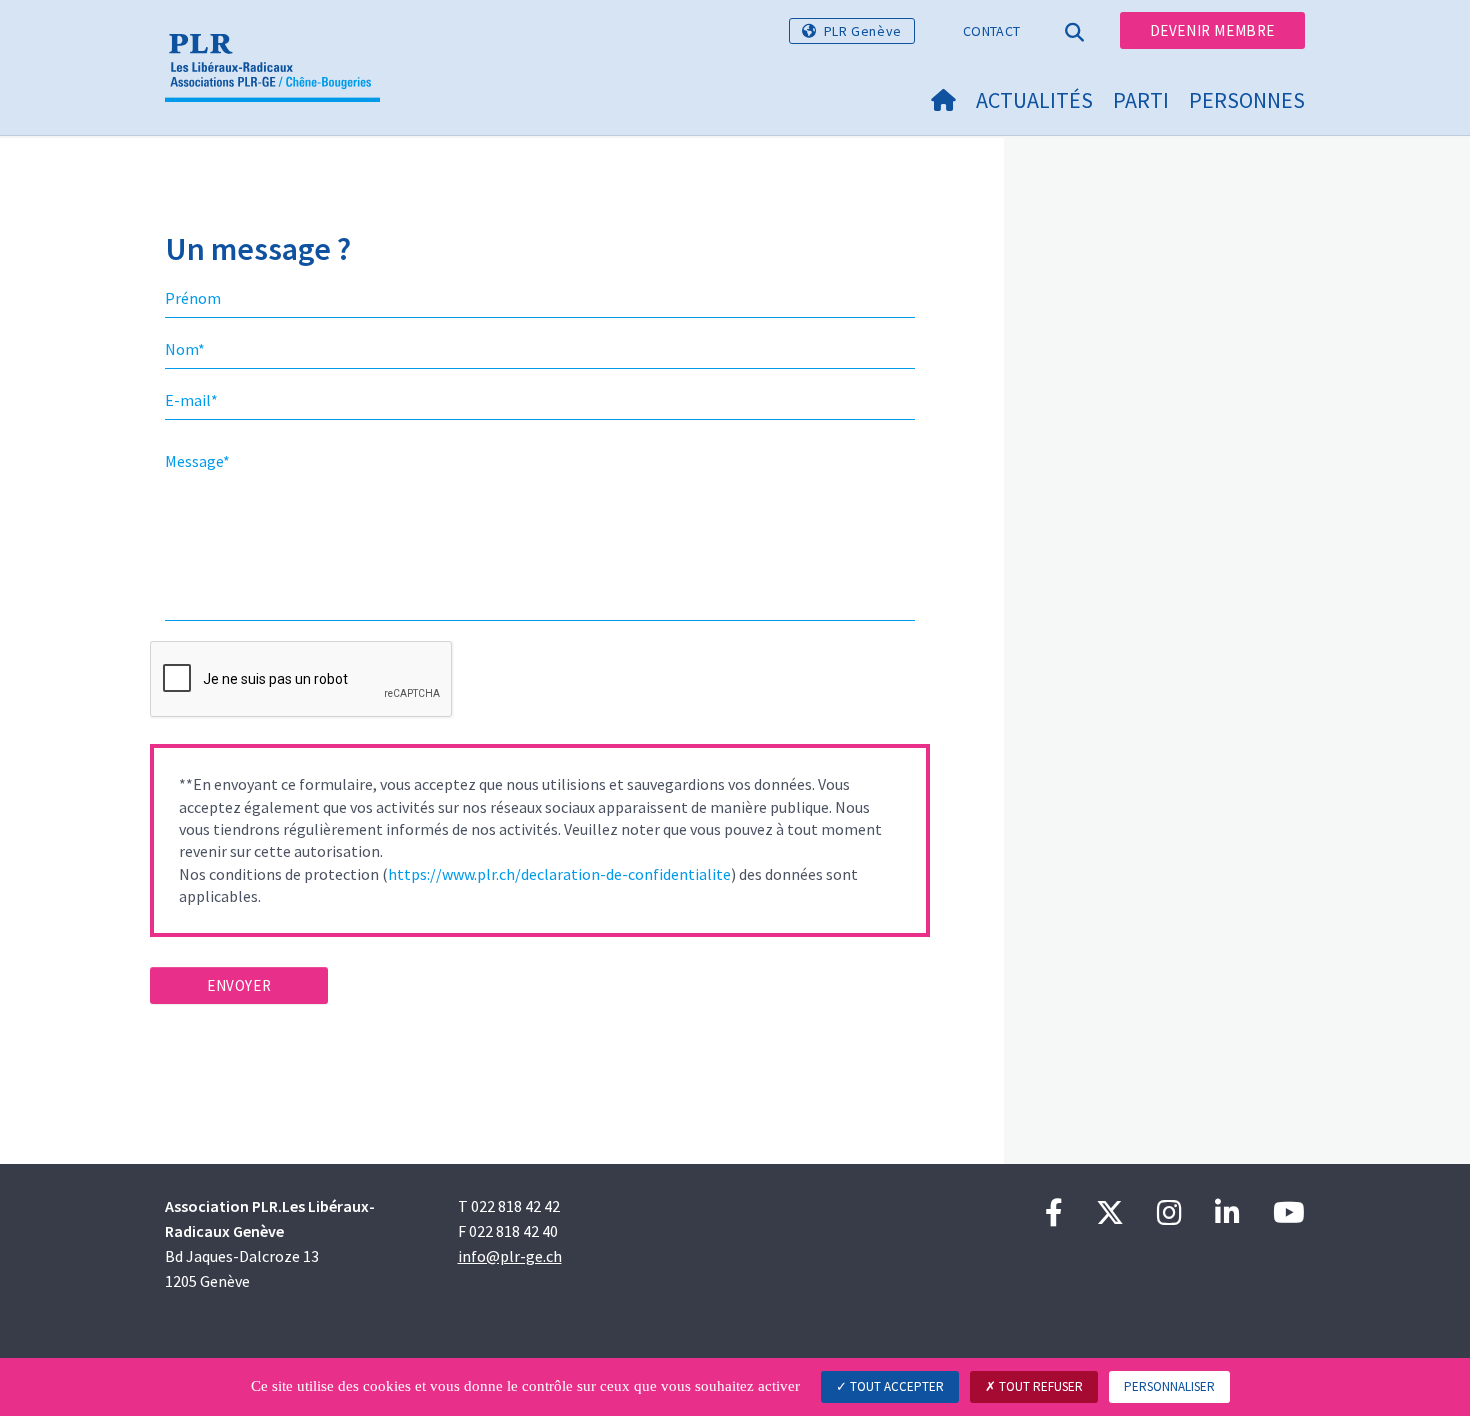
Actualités (1034, 100)
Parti (1141, 100)
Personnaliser (1169, 1386)
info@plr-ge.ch (510, 1256)
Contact (991, 31)
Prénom (193, 298)
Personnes (1247, 100)
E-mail (191, 400)
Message (197, 461)
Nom (185, 349)
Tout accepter (895, 1386)
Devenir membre (1212, 30)
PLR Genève (863, 31)
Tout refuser (1039, 1386)
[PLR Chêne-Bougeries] (280, 41)
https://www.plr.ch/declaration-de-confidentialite (559, 874)
